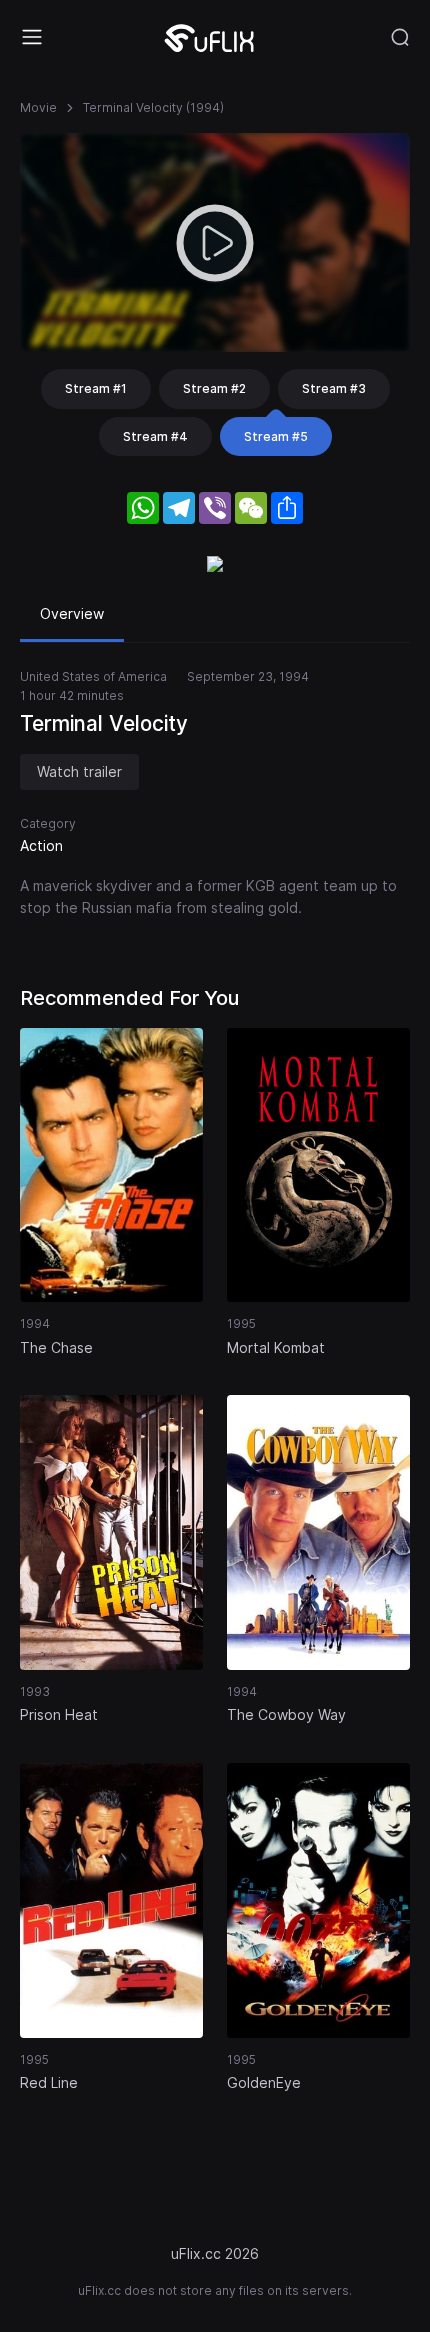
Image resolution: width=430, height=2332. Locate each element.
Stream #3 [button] (334, 388)
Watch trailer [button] (79, 771)
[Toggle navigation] (32, 37)
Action (41, 845)
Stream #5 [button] (276, 436)
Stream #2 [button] (214, 388)
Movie (38, 107)
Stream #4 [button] (155, 436)
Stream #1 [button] (96, 388)
